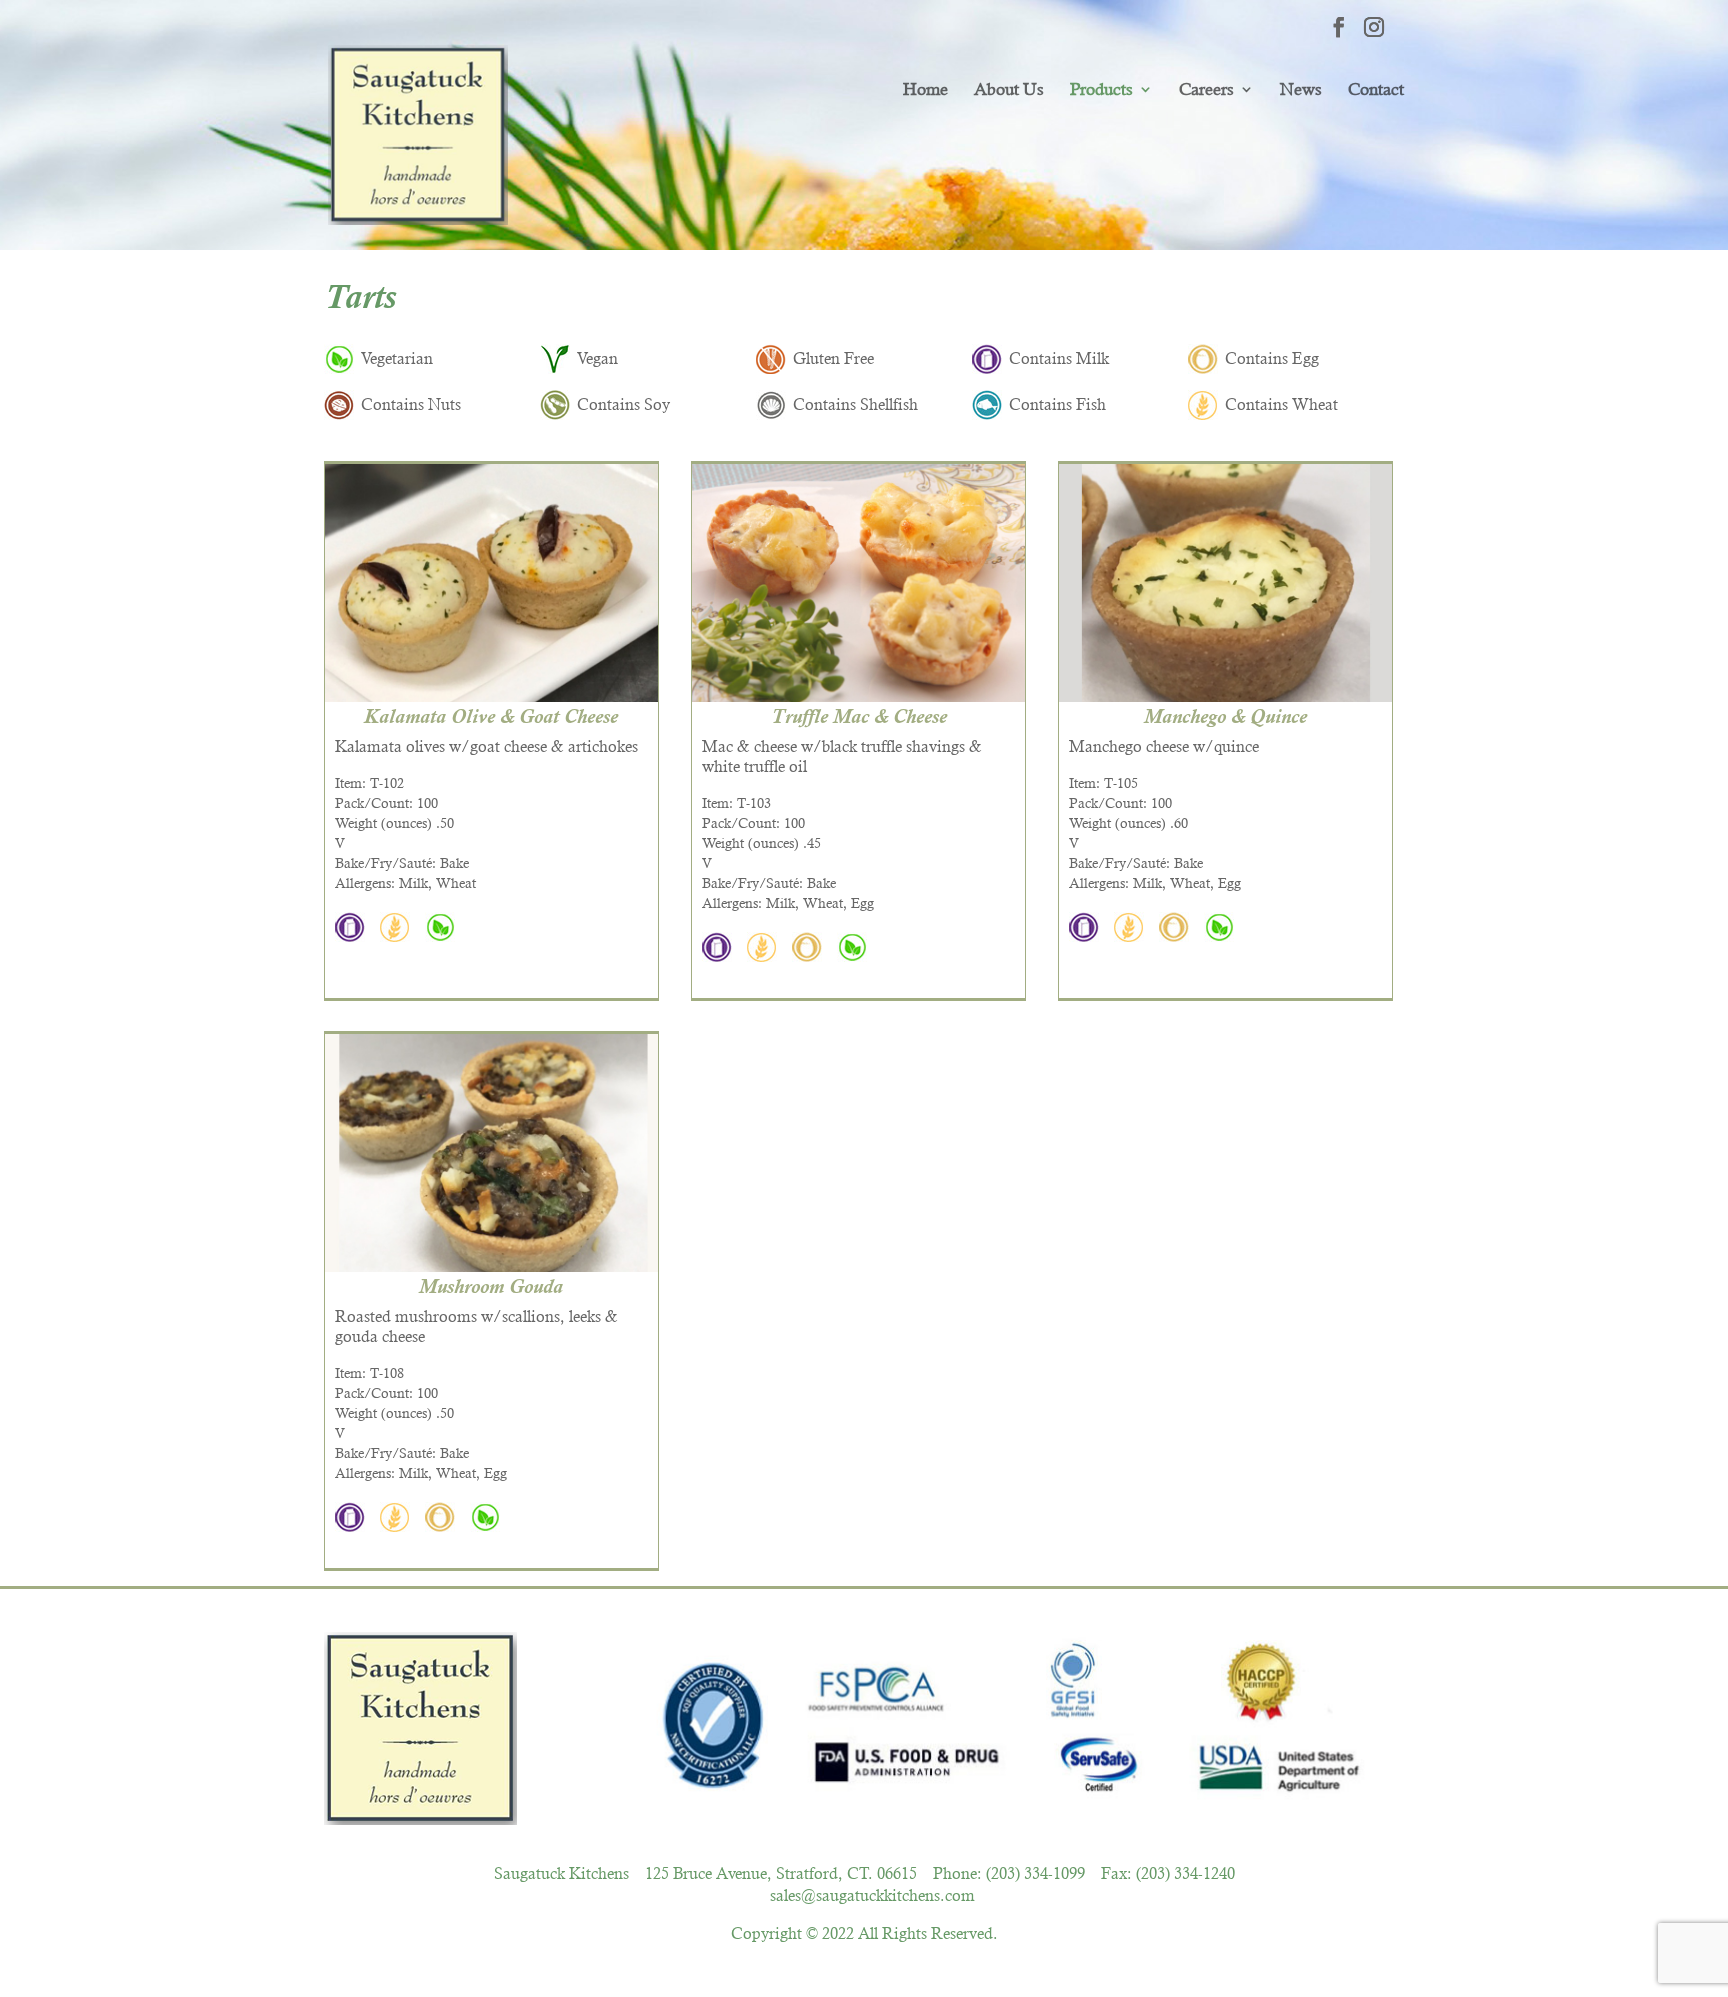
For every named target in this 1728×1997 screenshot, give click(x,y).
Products (1101, 89)
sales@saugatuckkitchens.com (872, 1895)
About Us (1009, 89)
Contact (1376, 89)
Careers (1206, 89)
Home (925, 89)
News (1301, 89)
